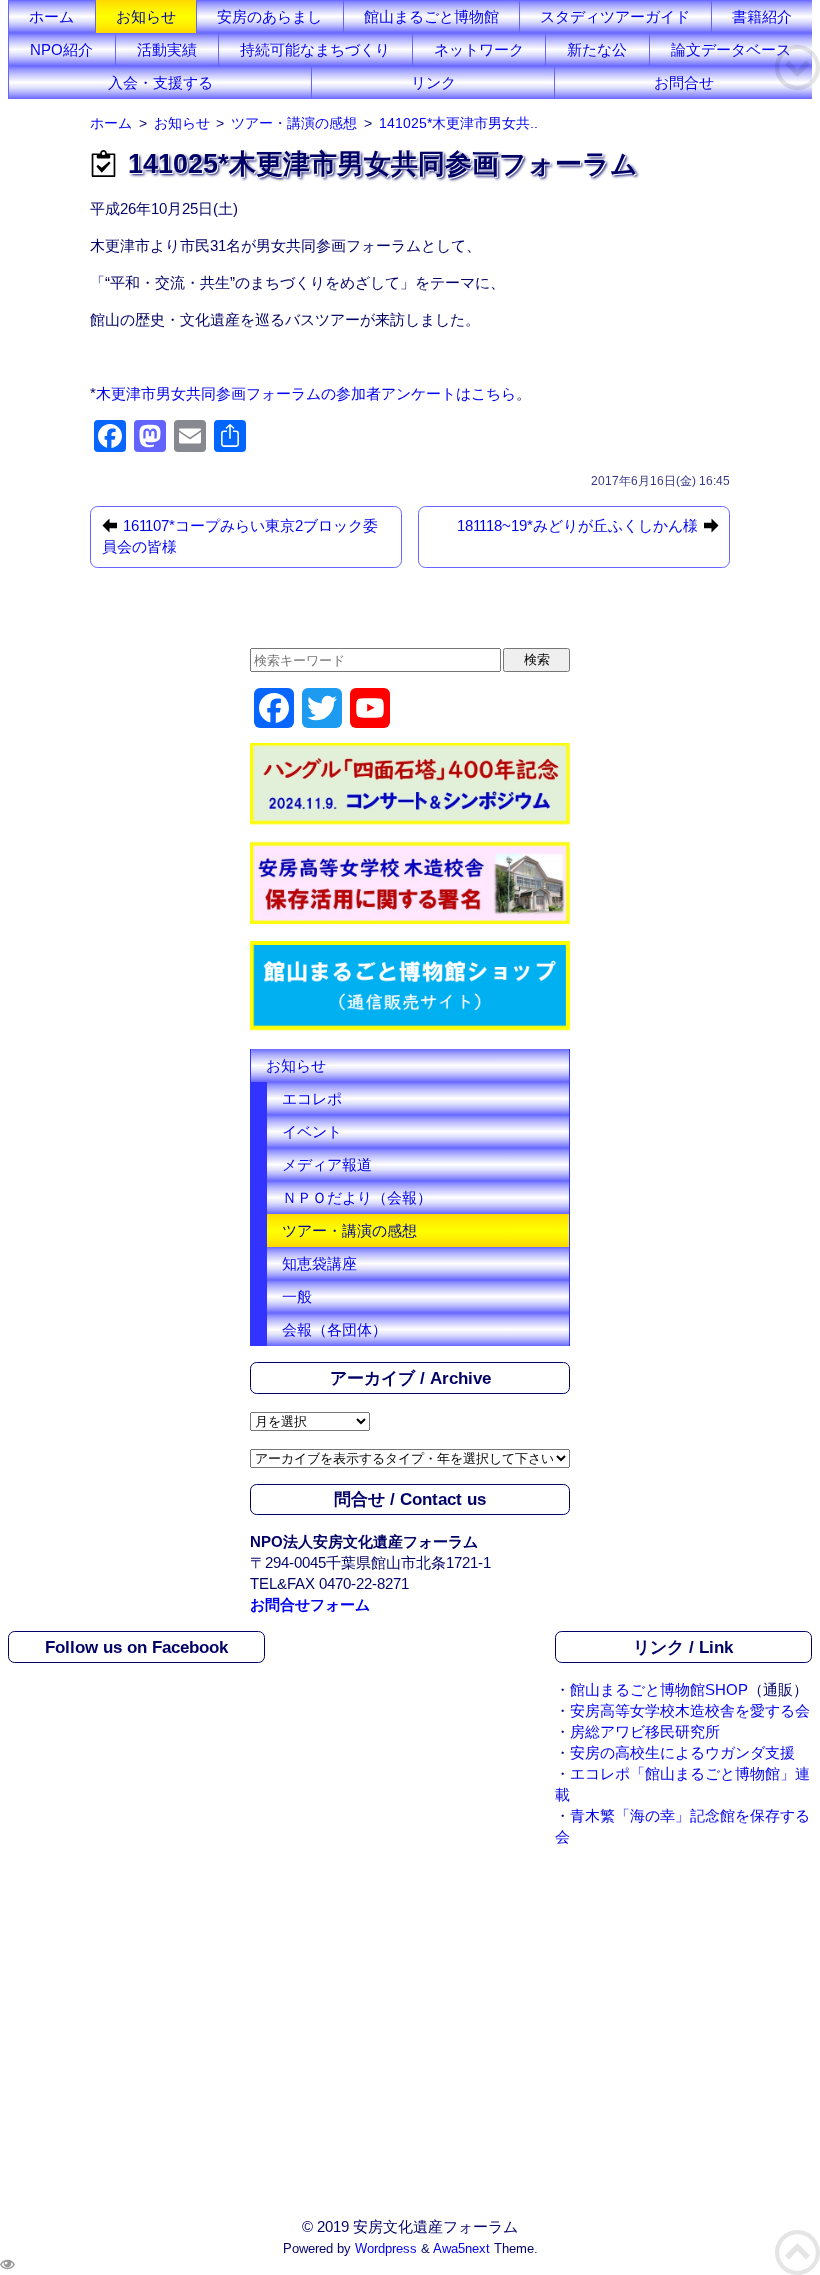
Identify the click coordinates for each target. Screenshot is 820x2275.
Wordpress (386, 2249)
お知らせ (146, 16)
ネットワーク (479, 49)
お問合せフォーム (310, 1604)
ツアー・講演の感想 (349, 1230)
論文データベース (731, 49)
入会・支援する (160, 82)
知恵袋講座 (319, 1263)
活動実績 (167, 49)
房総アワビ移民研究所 (645, 1731)
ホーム (51, 16)
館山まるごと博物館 (431, 16)
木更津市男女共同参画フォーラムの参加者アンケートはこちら (306, 393)
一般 (297, 1296)
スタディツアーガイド (615, 16)
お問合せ (684, 82)
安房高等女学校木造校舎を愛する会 (690, 1710)
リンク (433, 82)
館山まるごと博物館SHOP (659, 1689)
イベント (312, 1131)
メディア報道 (327, 1164)
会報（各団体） (334, 1329)
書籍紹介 (762, 16)
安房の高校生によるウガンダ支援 (682, 1752)
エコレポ (312, 1098)
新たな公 (597, 49)
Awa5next (461, 2249)
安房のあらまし (269, 16)
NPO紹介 (61, 49)
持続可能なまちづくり (315, 49)
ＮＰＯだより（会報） (357, 1197)
